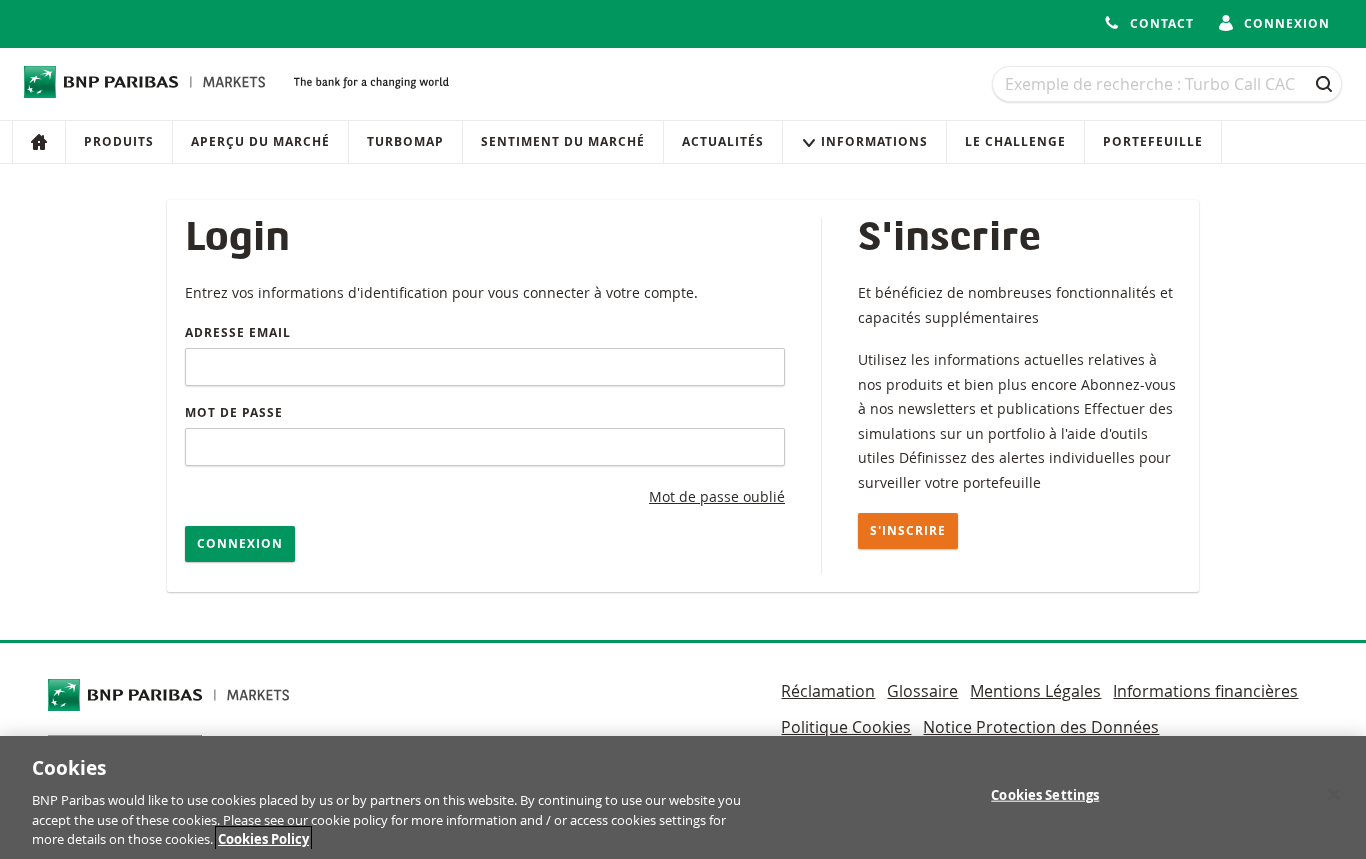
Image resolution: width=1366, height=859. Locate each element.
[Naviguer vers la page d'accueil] (145, 82)
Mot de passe (234, 412)
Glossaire (922, 691)
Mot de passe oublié (717, 496)
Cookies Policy (263, 838)
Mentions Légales (1035, 691)
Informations (874, 141)
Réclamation (828, 691)
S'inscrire (908, 530)
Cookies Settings (1045, 795)
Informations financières (1205, 691)
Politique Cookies (846, 727)
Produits (119, 141)
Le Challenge (1015, 141)
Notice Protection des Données (1041, 727)
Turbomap (405, 141)
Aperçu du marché (260, 141)
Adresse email (238, 332)
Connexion (240, 543)
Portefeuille (1153, 141)
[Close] (1334, 795)
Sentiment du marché (563, 141)
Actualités (723, 141)
